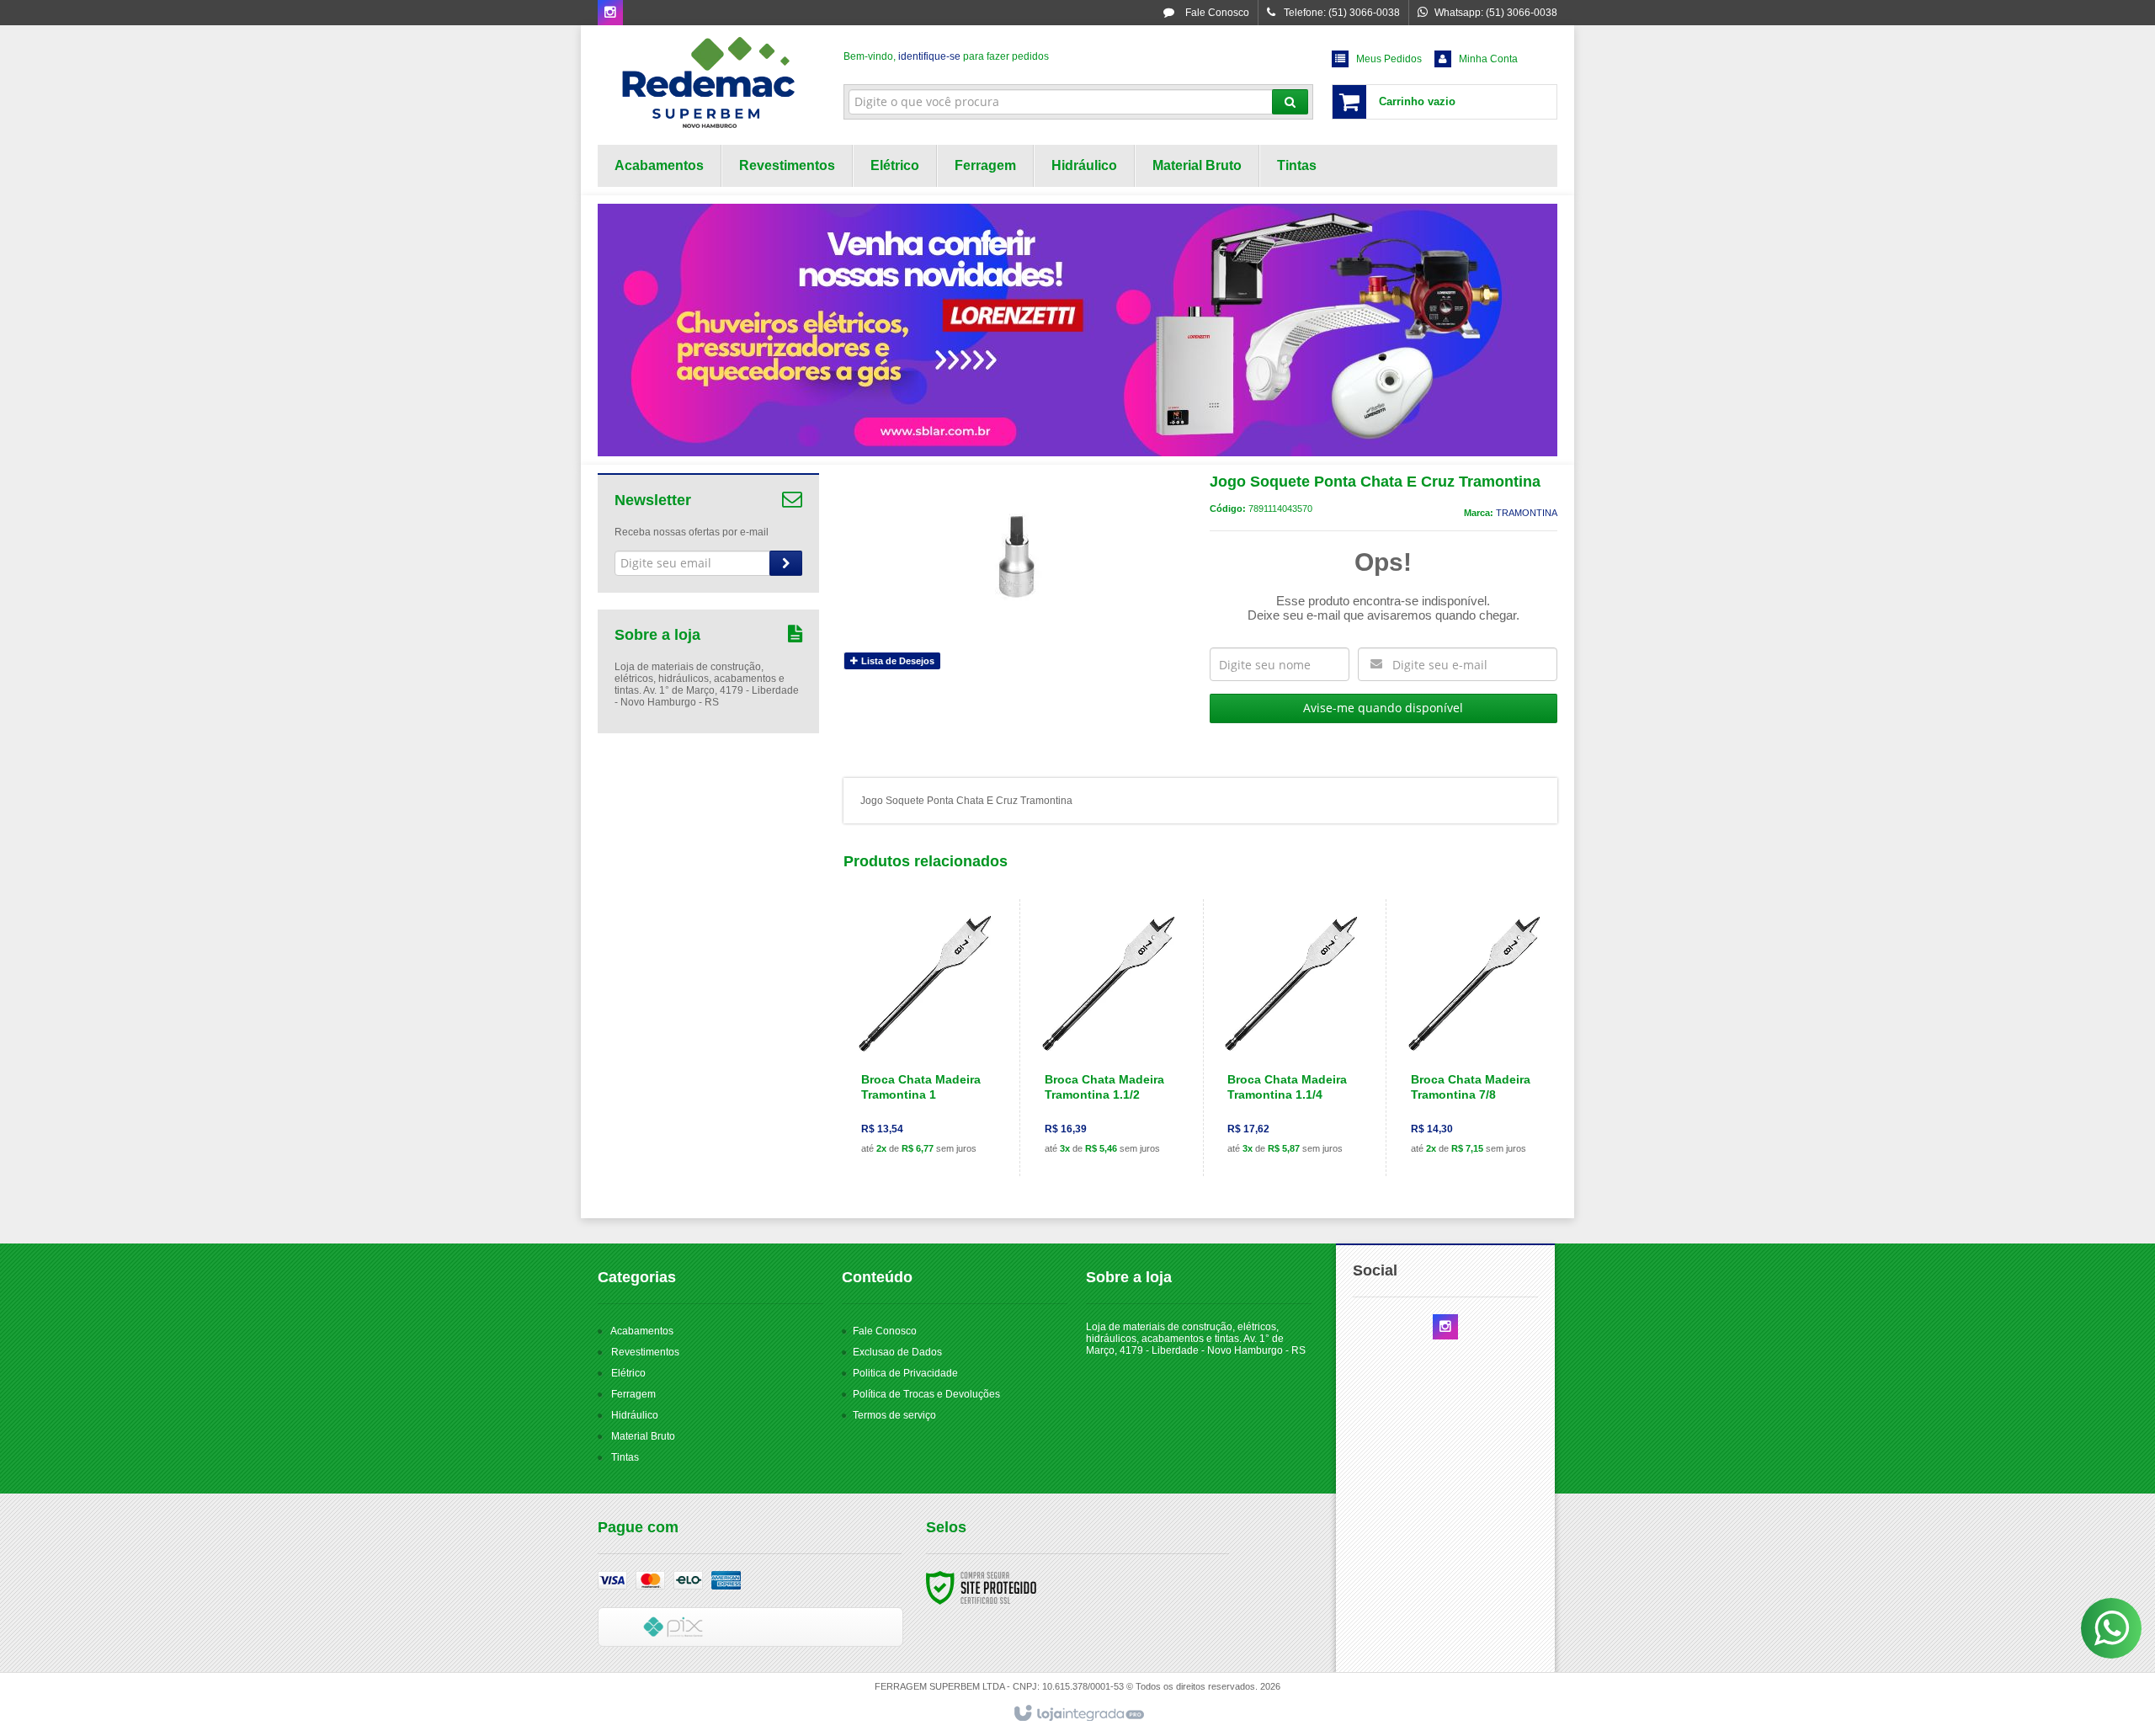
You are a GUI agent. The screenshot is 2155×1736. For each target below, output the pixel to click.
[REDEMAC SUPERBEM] (708, 81)
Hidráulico (635, 1415)
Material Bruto (643, 1436)
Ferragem (633, 1394)
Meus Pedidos (1389, 59)
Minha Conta (1488, 59)
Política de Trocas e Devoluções (926, 1394)
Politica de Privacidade (905, 1373)
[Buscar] (1290, 102)
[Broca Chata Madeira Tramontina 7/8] (1474, 1038)
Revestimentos (645, 1352)
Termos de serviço (894, 1415)
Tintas (625, 1457)
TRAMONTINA (1527, 513)
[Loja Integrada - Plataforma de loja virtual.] (1078, 1714)
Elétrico (628, 1373)
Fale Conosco (1216, 13)
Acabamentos (642, 1331)
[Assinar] (786, 563)
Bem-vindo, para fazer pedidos (946, 56)
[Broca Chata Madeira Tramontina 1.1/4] (1291, 1038)
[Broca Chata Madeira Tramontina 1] (925, 1038)
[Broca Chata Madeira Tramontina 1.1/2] (1108, 1038)
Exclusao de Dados (897, 1352)
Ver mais (935, 1099)
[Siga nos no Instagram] (610, 13)
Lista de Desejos (897, 661)
